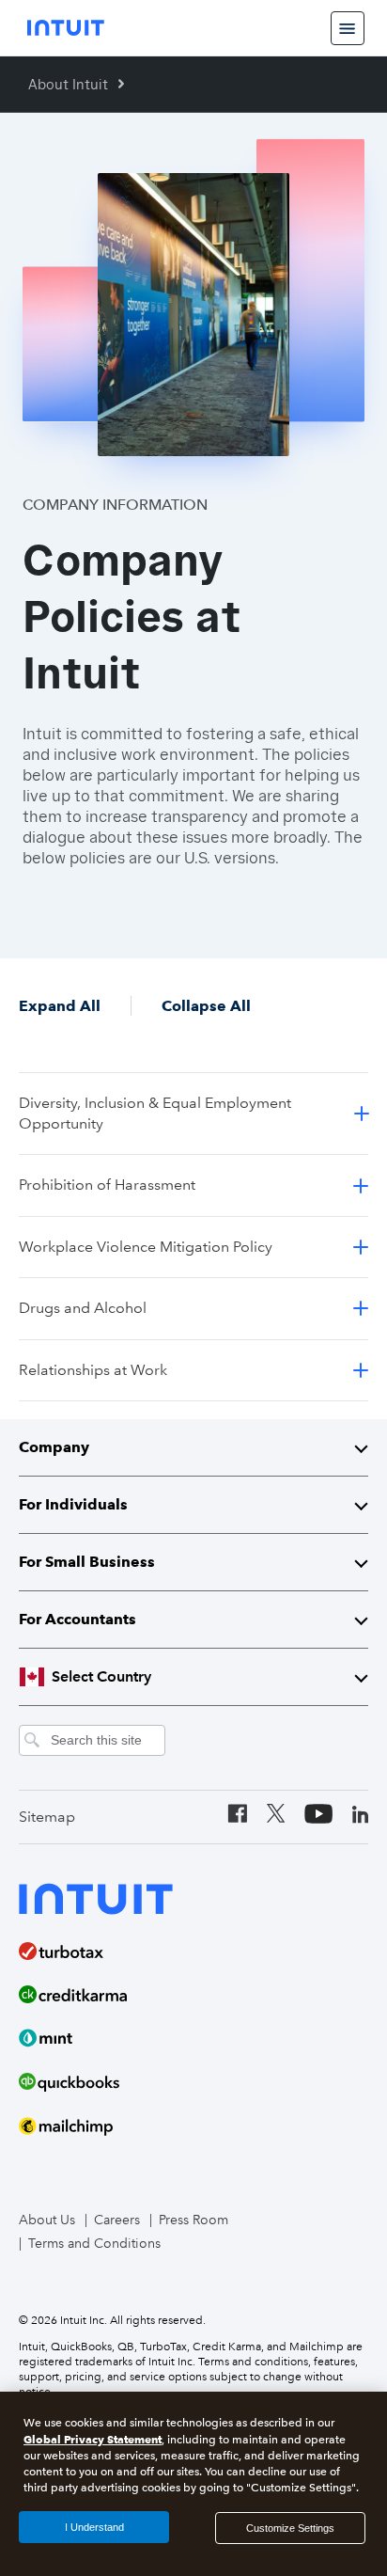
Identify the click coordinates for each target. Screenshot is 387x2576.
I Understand (94, 2527)
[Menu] (348, 28)
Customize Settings (290, 2528)
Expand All (60, 1006)
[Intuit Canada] (66, 28)
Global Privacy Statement (93, 2439)
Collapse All (206, 1006)
